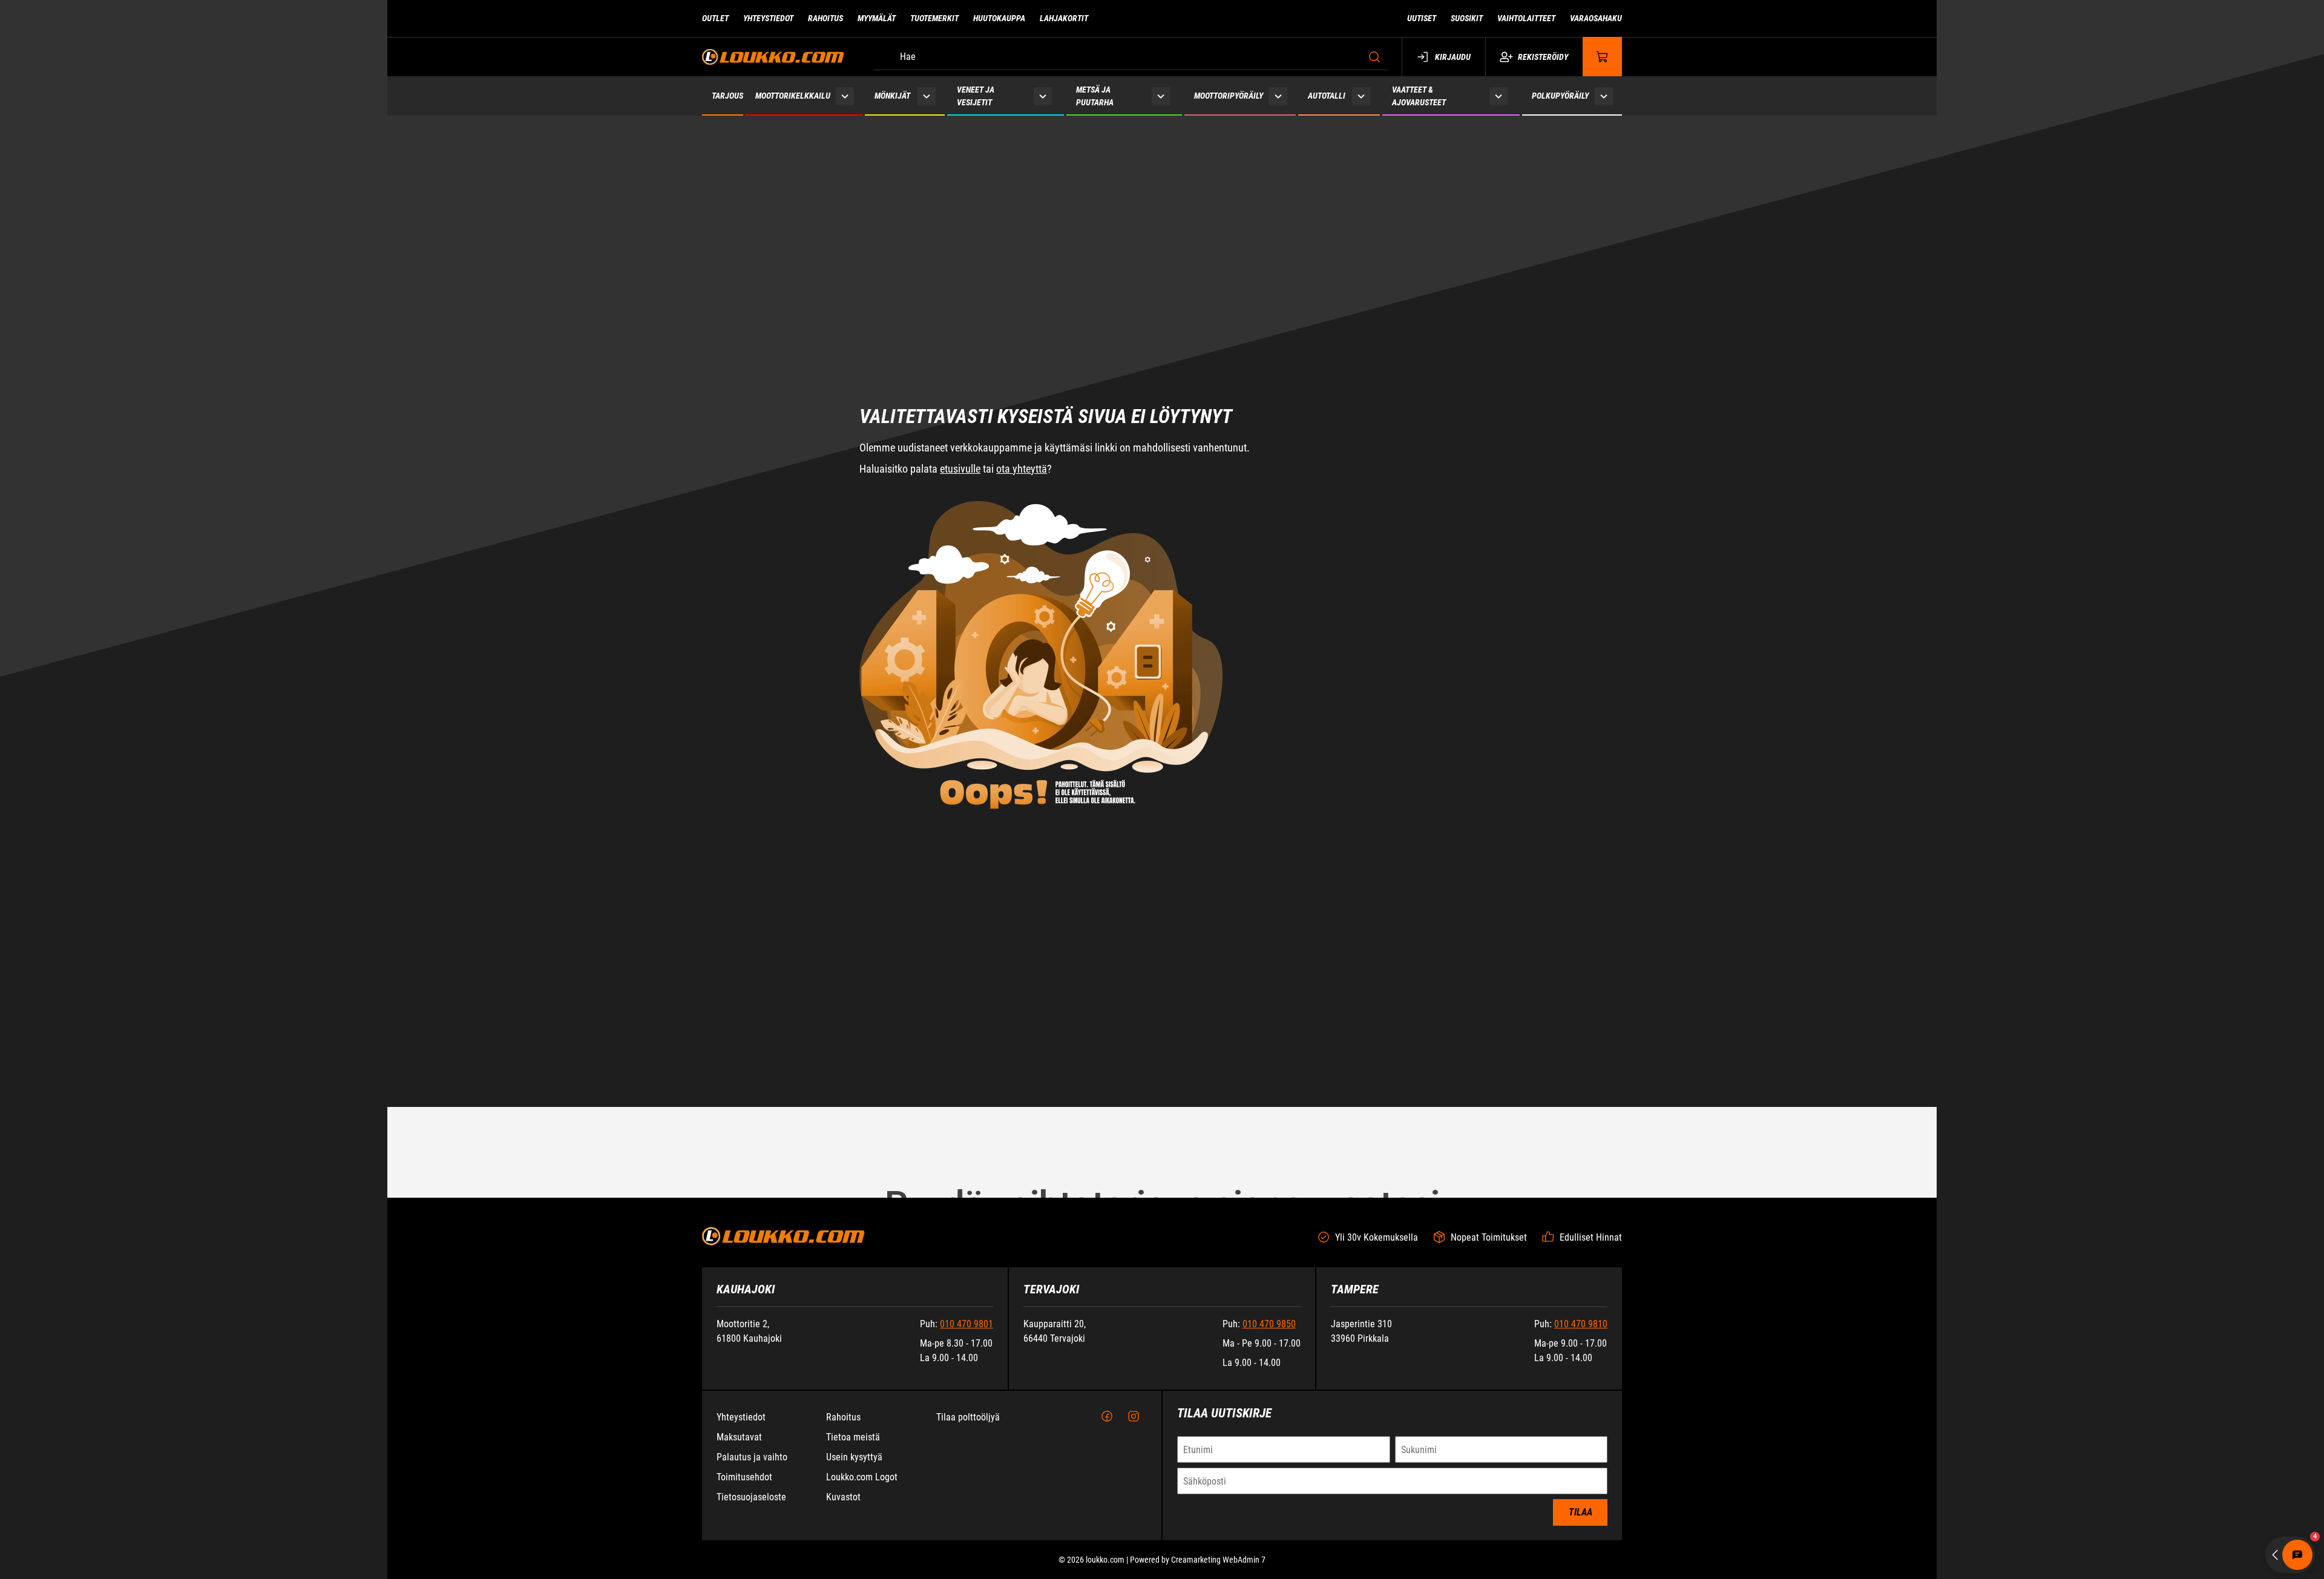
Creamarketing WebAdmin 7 (1218, 1560)
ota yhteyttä (1022, 319)
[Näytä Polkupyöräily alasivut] (1604, 96)
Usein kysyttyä (854, 1457)
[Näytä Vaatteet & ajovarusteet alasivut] (1498, 96)
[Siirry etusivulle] (773, 57)
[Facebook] (1107, 1417)
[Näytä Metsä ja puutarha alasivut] (1161, 96)
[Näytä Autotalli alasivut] (1361, 96)
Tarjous (727, 96)
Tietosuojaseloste (751, 1497)
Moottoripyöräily (1229, 96)
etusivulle (960, 319)
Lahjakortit (1064, 18)
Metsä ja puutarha (1095, 96)
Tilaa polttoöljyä (968, 1417)
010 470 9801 (967, 1324)
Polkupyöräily (1560, 96)
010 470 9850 (1269, 1324)
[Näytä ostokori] (1603, 57)
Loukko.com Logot (862, 1477)
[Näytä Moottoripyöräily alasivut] (1278, 96)
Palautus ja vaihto (752, 1457)
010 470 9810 (1581, 1324)
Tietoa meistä (853, 1437)
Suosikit (1467, 18)
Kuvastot (843, 1497)
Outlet (715, 18)
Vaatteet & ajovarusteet (1419, 96)
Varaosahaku (1596, 18)
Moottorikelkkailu (793, 96)
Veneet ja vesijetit (976, 96)
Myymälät (877, 18)
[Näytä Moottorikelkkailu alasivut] (845, 96)
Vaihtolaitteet (1526, 18)
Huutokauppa (999, 18)
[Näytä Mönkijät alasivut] (926, 96)
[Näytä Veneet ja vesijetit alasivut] (1043, 96)
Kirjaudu (1453, 57)
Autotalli (1327, 96)
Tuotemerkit (934, 18)
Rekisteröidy (1543, 57)
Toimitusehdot (744, 1477)
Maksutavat (739, 1437)
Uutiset (1422, 18)
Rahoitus (826, 18)
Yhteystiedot (768, 18)
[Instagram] (1134, 1417)
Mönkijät (892, 96)
